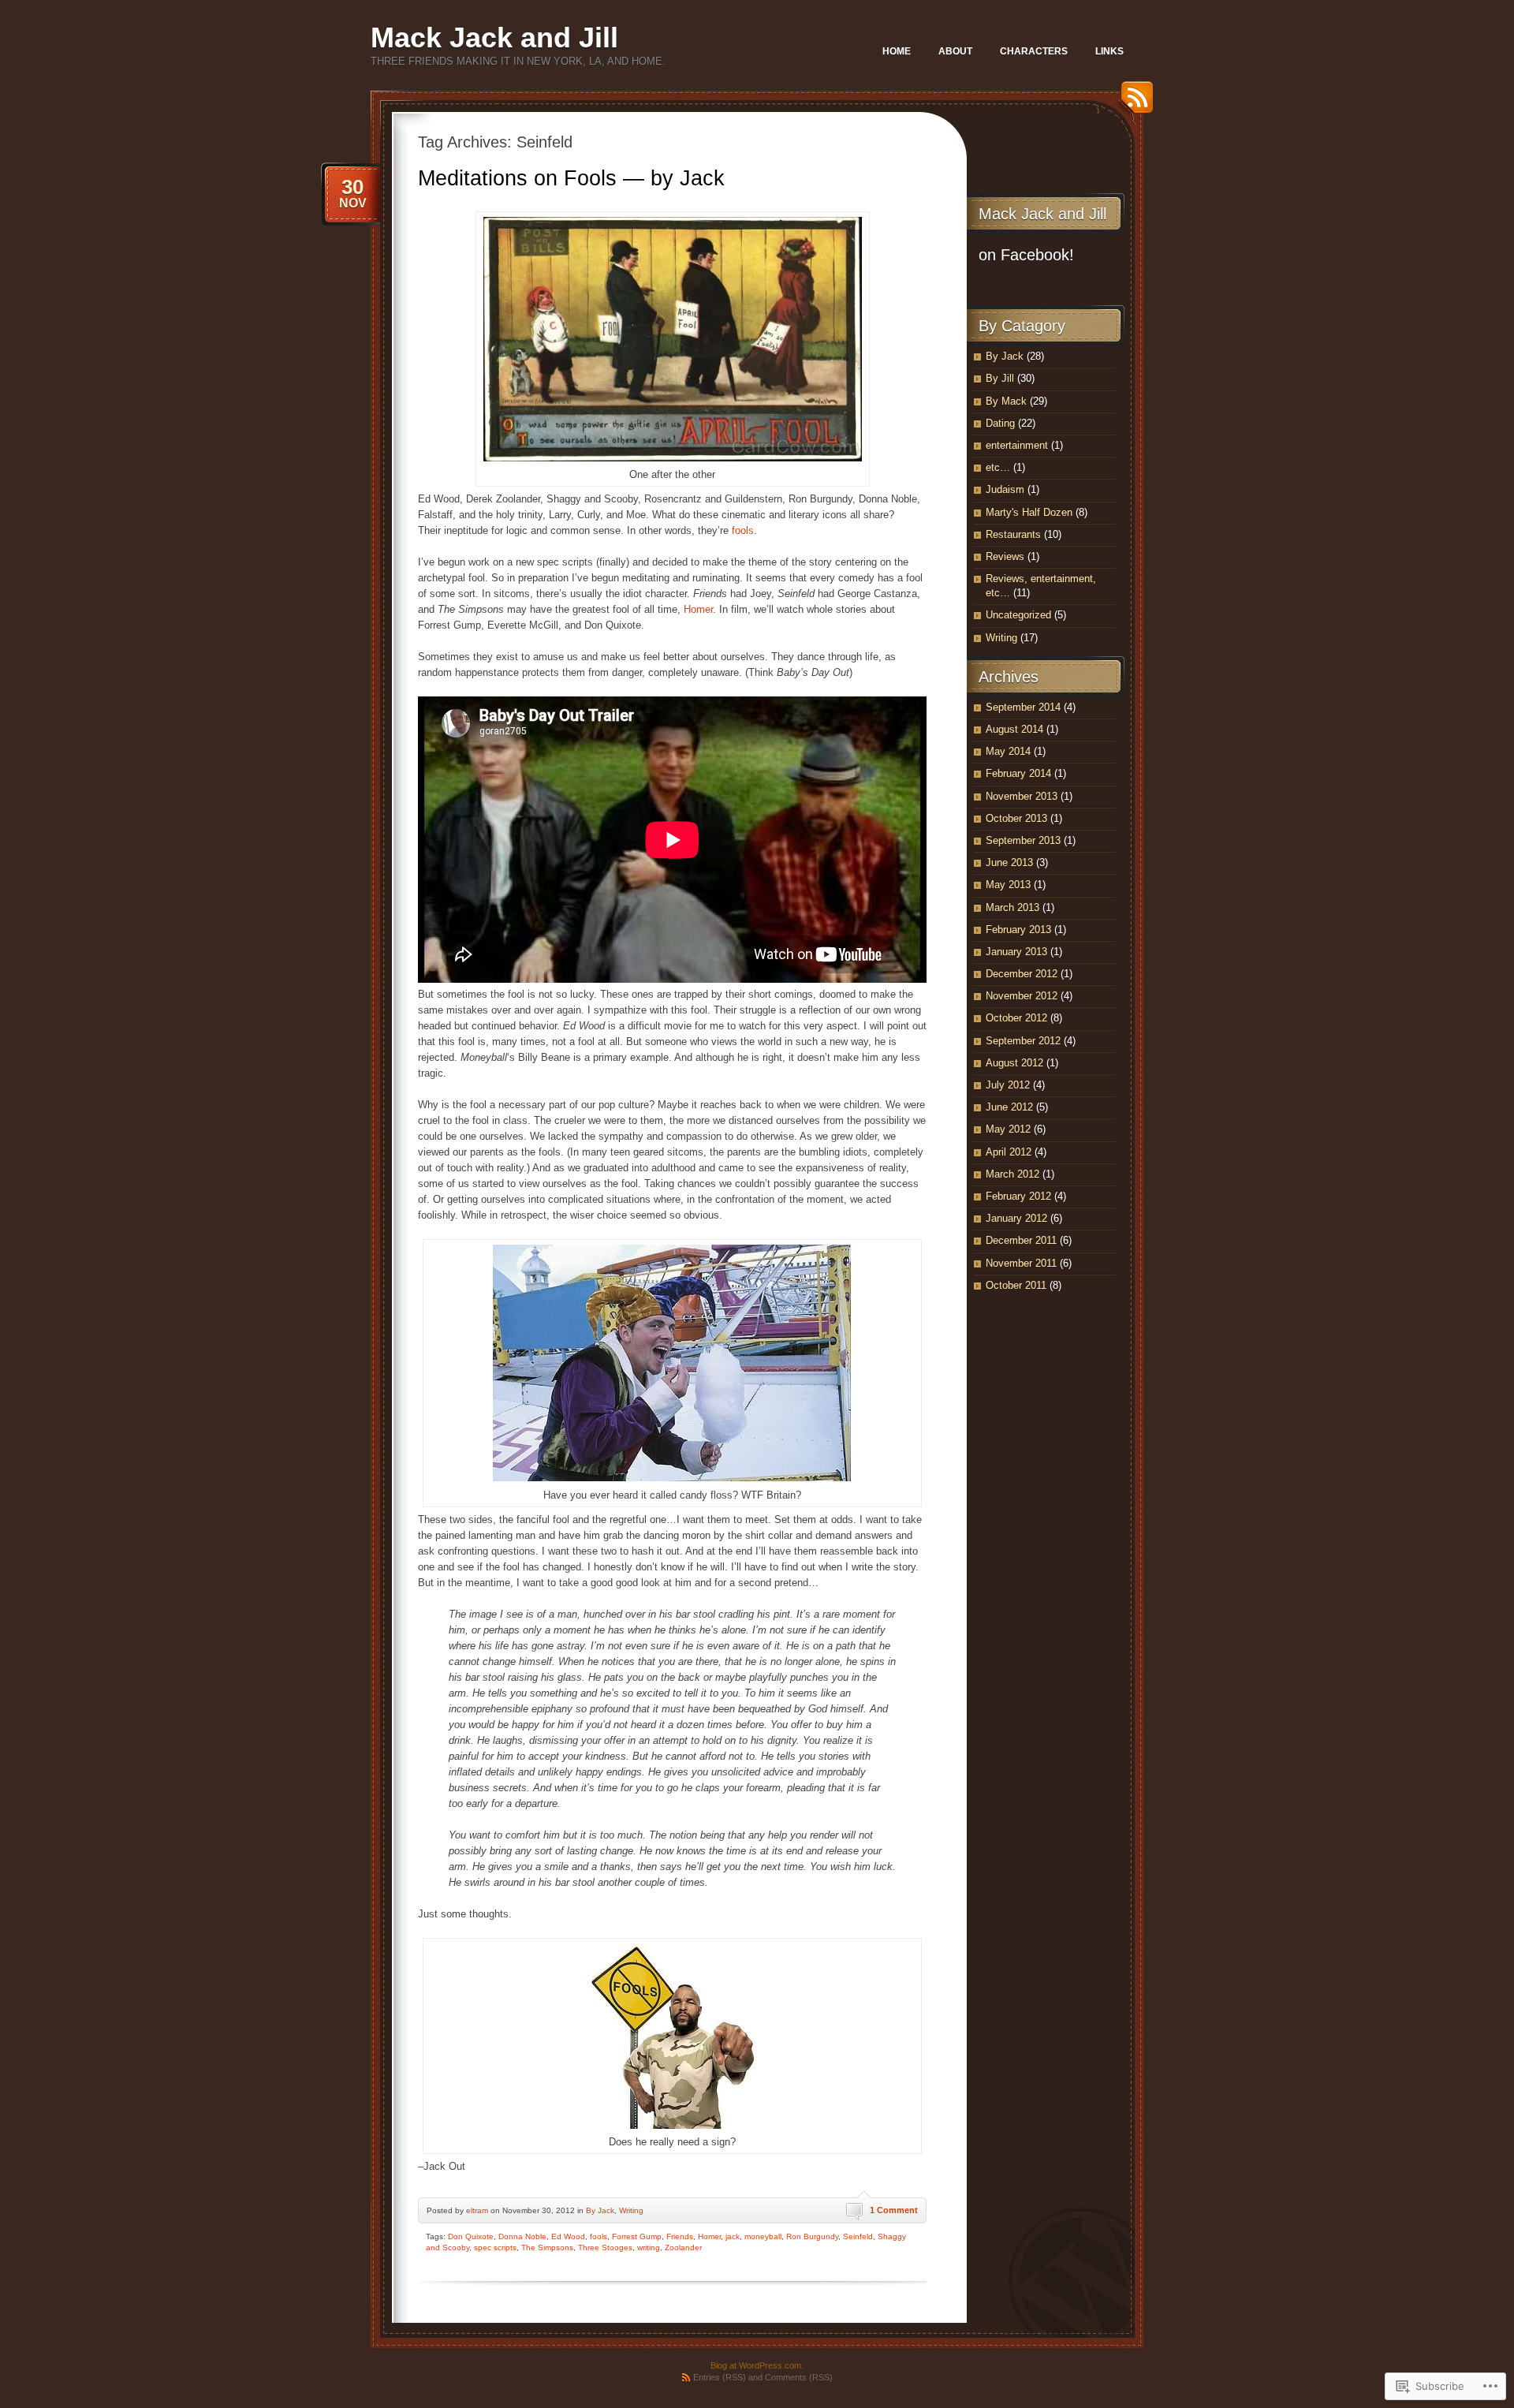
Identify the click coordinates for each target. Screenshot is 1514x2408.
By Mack (1006, 401)
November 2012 (1022, 996)
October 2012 (1016, 1018)
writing (649, 2247)
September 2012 (1023, 1041)
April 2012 (1009, 1152)
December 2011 (1021, 1240)
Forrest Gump (637, 2236)
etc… (998, 467)
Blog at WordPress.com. (757, 2365)
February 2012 (1018, 1196)
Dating (1000, 423)
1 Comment (894, 2210)
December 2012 (1022, 974)
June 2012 (1009, 1107)
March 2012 (1012, 1174)
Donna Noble (522, 2236)
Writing (631, 2210)
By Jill (1000, 378)
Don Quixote (471, 2236)
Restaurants (1013, 534)
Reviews (1005, 556)
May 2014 (1008, 751)
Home (897, 51)
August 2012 (1014, 1063)
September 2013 (1023, 840)
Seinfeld (858, 2236)
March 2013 (1012, 907)
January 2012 (1016, 1218)
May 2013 (1008, 885)
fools (741, 530)
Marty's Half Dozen (1029, 512)
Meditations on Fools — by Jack (571, 178)
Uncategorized (1018, 615)
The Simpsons (547, 2247)
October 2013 (1016, 818)
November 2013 (1022, 796)
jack (733, 2236)
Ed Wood (568, 2236)
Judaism (1005, 489)
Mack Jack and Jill (494, 37)
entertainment (1017, 445)
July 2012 (1008, 1085)
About (955, 51)
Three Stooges (605, 2247)
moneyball (763, 2236)
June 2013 (1009, 862)
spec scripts (495, 2247)
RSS (1133, 103)
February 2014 (1018, 773)
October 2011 (1016, 1285)
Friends (680, 2236)
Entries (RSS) (720, 2377)
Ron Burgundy (812, 2236)
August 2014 (1014, 729)
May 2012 (1008, 1129)
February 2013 (1018, 930)
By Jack (600, 2210)
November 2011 (1021, 1263)
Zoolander (683, 2247)
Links (1109, 51)
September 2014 (1023, 707)
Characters (1034, 51)
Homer (698, 609)
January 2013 (1016, 952)
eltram (477, 2210)
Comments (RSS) (799, 2377)
